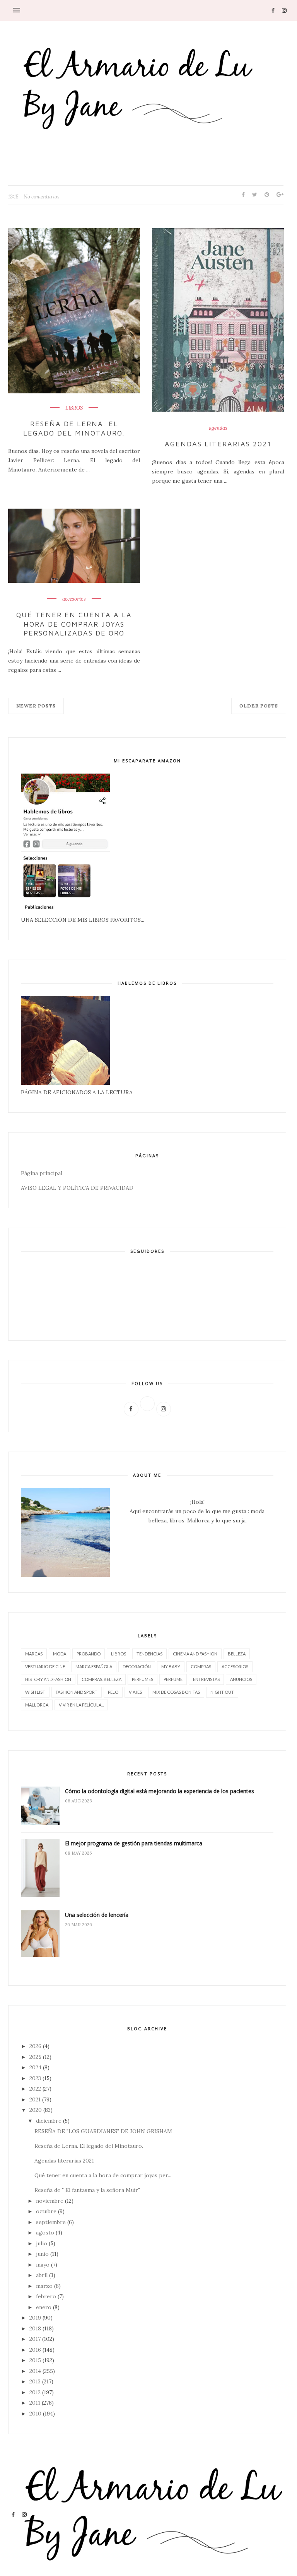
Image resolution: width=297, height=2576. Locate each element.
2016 (35, 2350)
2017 (35, 2339)
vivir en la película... (81, 1705)
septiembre (51, 2222)
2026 (35, 2046)
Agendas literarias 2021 (218, 444)
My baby (171, 1666)
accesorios (74, 599)
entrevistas (206, 1679)
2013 (35, 2381)
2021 (35, 2099)
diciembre (49, 2121)
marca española (94, 1666)
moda (60, 1654)
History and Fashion (48, 1679)
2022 (35, 2089)
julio (42, 2243)
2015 (35, 2360)
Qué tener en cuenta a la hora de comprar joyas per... (103, 2175)
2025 (35, 2057)
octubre (46, 2211)
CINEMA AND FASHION (195, 1654)
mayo (43, 2265)
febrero (46, 2296)
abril (42, 2275)
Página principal (42, 1173)
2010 (35, 2414)
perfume (173, 1679)
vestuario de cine (45, 1666)
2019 (35, 2318)
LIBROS (74, 408)
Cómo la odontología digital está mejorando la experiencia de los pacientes (160, 1791)
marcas (34, 1654)
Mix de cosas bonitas (176, 1692)
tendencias (149, 1654)
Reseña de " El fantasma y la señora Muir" (87, 2190)
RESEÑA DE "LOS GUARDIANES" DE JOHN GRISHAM (103, 2131)
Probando (89, 1654)
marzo (44, 2286)
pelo (113, 1692)
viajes (135, 1692)
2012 (35, 2392)
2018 (35, 2328)
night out (222, 1692)
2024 (35, 2067)
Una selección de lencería (97, 1915)
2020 (36, 2110)
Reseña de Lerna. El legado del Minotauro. (74, 428)
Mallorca (37, 1705)
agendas (218, 428)
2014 (35, 2371)
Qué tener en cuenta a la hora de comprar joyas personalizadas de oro (74, 624)
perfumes (143, 1679)
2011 (35, 2403)
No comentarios (42, 197)
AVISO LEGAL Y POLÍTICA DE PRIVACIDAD (77, 1188)
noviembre (50, 2201)
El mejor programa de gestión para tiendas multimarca (134, 1843)
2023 (35, 2078)
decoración (137, 1666)
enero (44, 2307)
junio (42, 2254)
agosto (45, 2233)
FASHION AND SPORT (77, 1692)
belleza (237, 1654)
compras (201, 1666)
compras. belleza (102, 1679)
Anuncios (241, 1679)
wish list (35, 1692)
